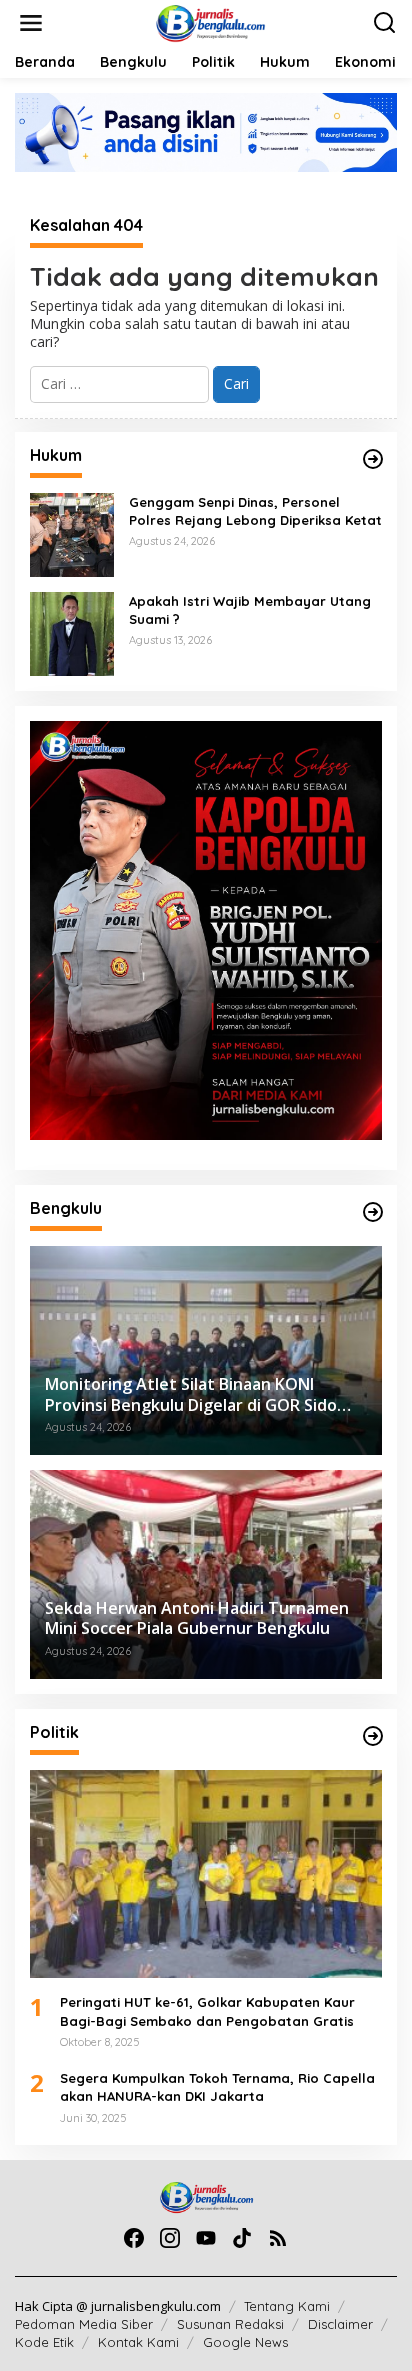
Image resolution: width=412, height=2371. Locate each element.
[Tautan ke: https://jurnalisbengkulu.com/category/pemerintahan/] (373, 1212)
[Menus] (31, 23)
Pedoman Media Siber (84, 2324)
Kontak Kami (138, 2342)
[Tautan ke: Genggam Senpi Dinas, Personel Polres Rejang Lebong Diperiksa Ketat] (72, 532)
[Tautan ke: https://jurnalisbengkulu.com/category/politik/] (373, 1736)
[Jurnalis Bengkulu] (210, 21)
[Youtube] (206, 2238)
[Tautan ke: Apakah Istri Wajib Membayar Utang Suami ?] (72, 631)
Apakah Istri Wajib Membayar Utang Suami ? (250, 610)
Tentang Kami (287, 2306)
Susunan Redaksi (230, 2324)
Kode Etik (44, 2342)
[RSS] (278, 2238)
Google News (245, 2342)
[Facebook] (134, 2238)
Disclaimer (340, 2324)
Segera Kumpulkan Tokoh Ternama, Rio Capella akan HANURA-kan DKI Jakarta (217, 2087)
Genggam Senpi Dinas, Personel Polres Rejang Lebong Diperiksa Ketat (255, 511)
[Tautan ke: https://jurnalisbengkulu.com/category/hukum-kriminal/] (373, 459)
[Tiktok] (242, 2238)
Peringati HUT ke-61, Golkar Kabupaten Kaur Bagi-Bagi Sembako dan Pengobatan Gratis (207, 2011)
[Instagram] (170, 2238)
